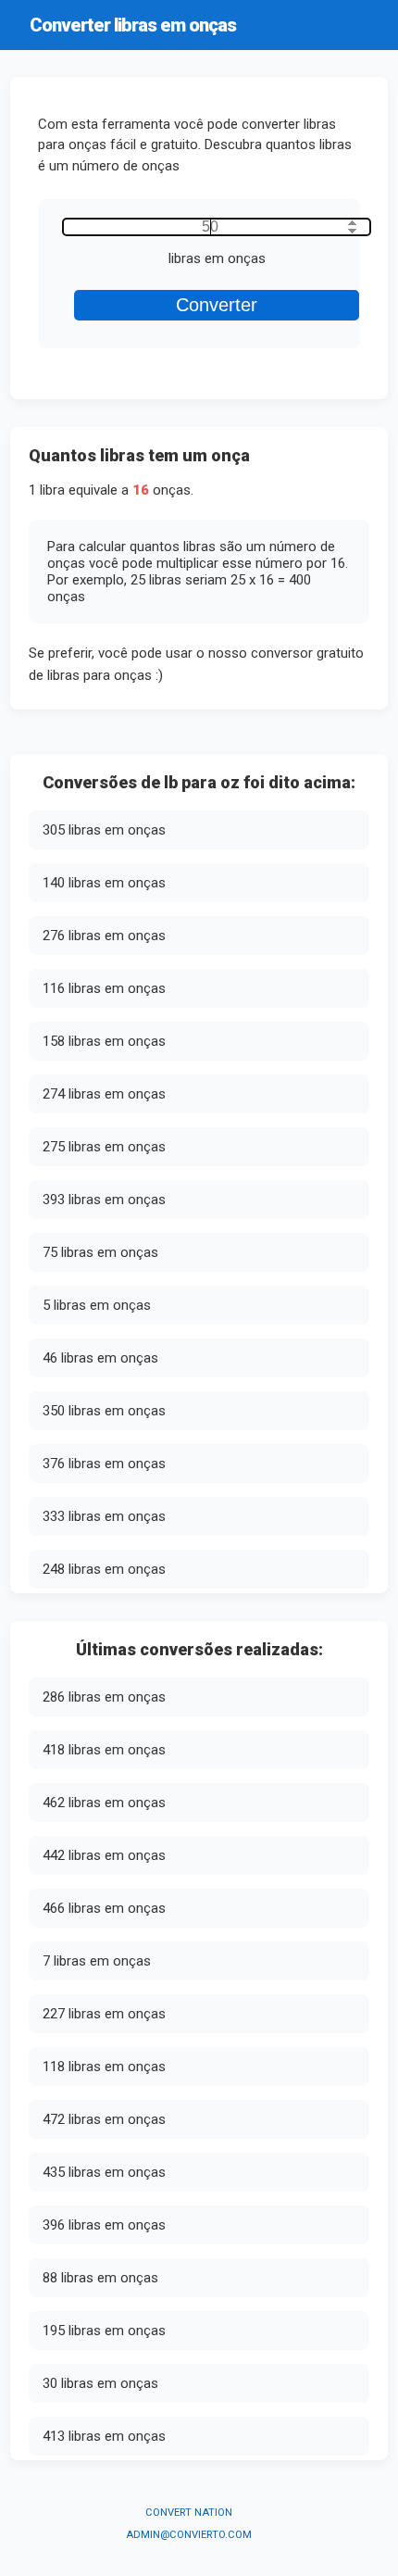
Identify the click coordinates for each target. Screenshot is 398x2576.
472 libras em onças (104, 2119)
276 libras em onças (104, 936)
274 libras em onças (104, 1094)
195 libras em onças (104, 2331)
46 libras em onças (100, 1358)
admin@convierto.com (189, 2535)
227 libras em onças (104, 2014)
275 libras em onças (104, 1147)
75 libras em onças (100, 1252)
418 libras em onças (104, 1750)
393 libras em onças (104, 1200)
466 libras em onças (104, 1908)
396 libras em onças (104, 2225)
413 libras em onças (104, 2436)
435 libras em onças (104, 2172)
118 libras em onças (104, 2067)
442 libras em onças (104, 1855)
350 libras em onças (104, 1411)
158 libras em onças (104, 1041)
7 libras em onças (97, 1961)
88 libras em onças (100, 2278)
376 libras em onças (104, 1464)
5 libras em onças (97, 1305)
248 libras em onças (104, 1569)
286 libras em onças (104, 1697)
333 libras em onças (104, 1516)
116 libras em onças (104, 988)
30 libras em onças (100, 2383)
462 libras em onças (104, 1803)
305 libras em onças (104, 830)
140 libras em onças (104, 883)
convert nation (189, 2513)
